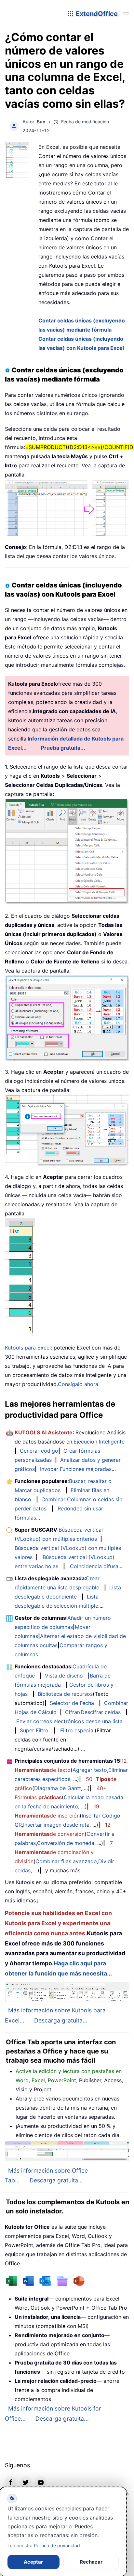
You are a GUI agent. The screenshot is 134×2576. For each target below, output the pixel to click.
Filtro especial (77, 1730)
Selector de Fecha (72, 1703)
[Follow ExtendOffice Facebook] (11, 2482)
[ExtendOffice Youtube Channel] (41, 2482)
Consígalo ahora (78, 1384)
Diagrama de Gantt (58, 1788)
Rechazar (91, 2562)
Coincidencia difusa (94, 1566)
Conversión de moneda (66, 1843)
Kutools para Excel (28, 1348)
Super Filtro (34, 1730)
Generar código (39, 1451)
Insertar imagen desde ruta (56, 1825)
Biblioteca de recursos (65, 1694)
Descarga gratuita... (61, 2020)
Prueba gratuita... (63, 748)
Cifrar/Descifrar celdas (93, 1712)
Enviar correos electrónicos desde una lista (69, 1721)
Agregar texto (90, 1770)
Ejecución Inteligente (99, 1442)
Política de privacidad (57, 2545)
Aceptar (33, 2562)
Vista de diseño (64, 1676)
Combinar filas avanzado (66, 1861)
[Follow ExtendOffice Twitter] (26, 2482)
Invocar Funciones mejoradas (76, 1469)
